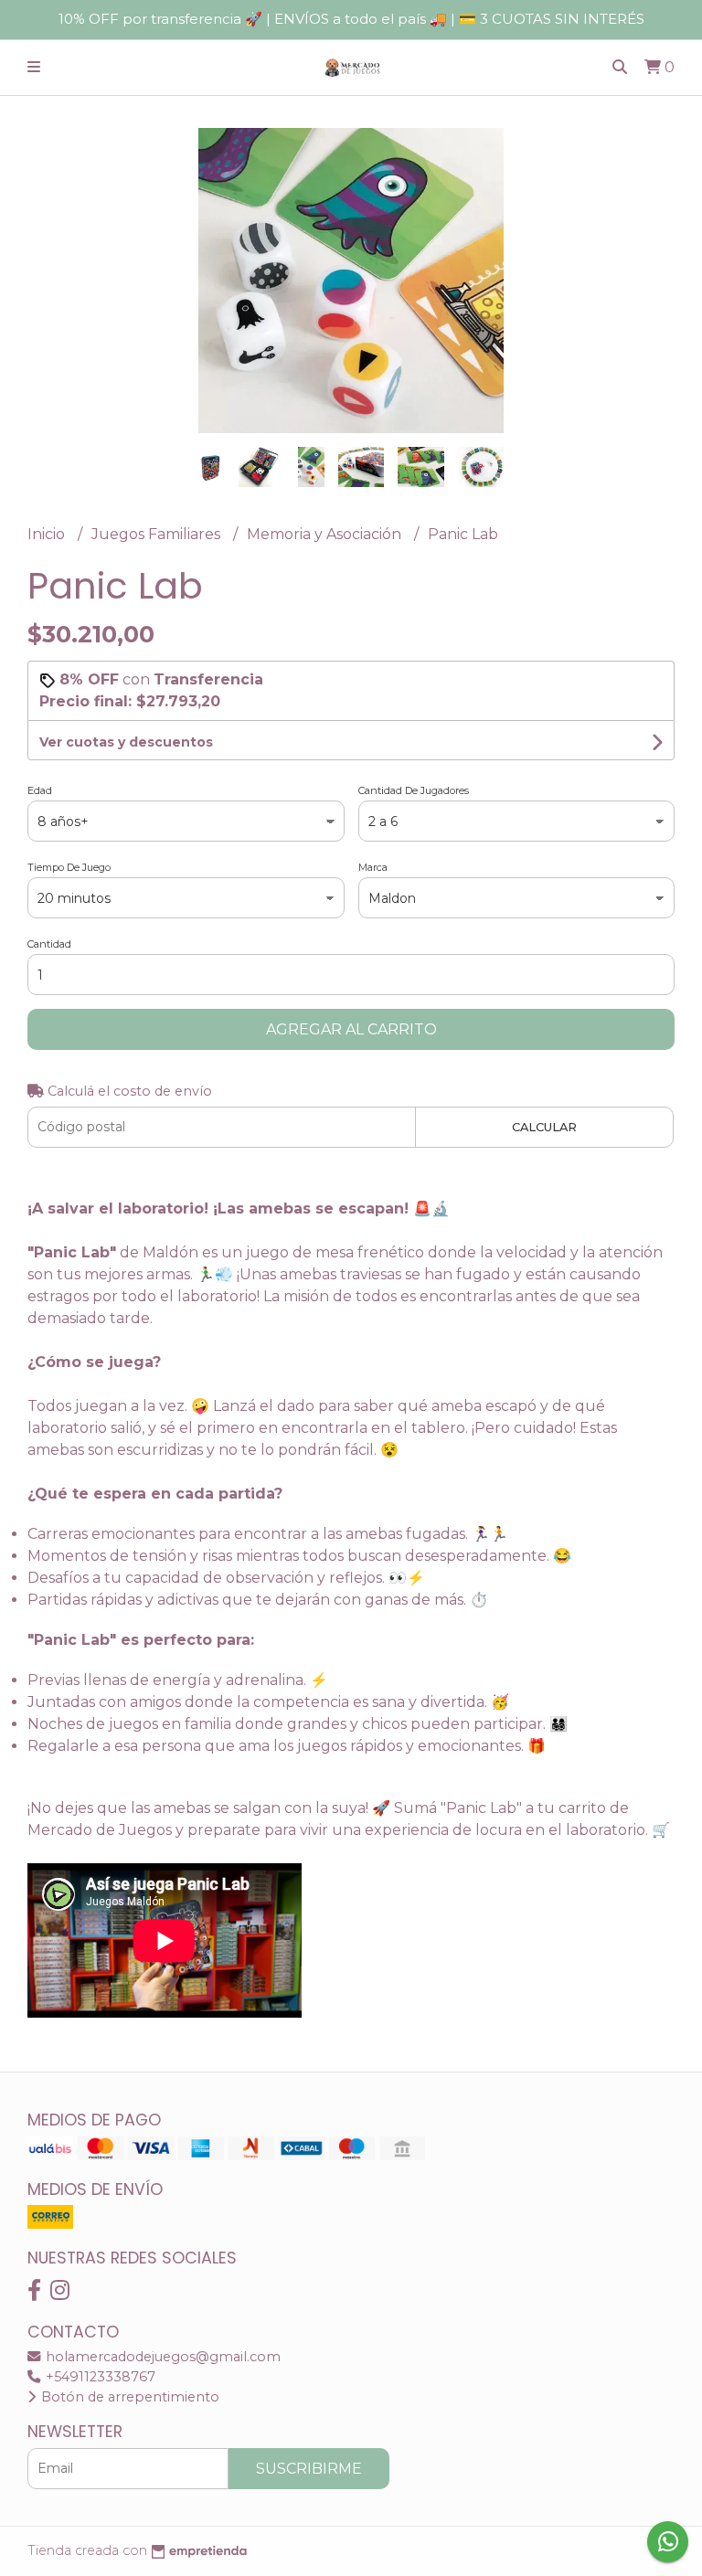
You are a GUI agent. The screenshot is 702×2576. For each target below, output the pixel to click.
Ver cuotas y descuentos (126, 742)
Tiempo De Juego (69, 867)
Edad (40, 790)
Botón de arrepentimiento (128, 2397)
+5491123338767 (99, 2377)
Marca (373, 867)
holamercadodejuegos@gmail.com (161, 2357)
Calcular (544, 1127)
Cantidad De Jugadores (414, 790)
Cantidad (49, 944)
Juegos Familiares (158, 534)
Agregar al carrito (351, 1029)
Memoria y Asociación (326, 534)
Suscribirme (309, 2469)
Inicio (48, 534)
